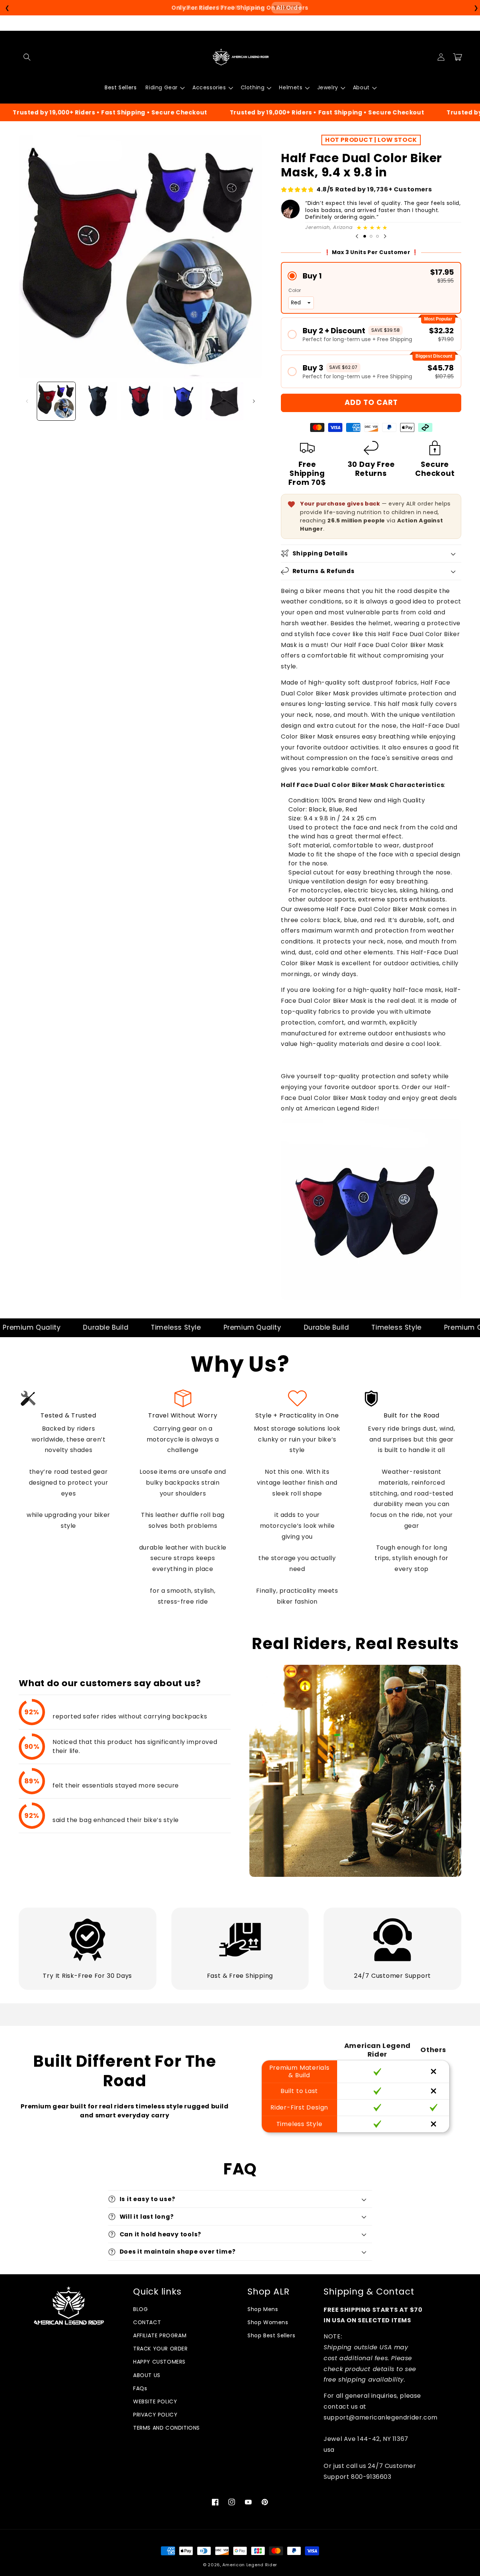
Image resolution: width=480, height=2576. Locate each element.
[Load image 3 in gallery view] (140, 401)
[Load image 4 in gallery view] (183, 401)
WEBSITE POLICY (155, 2401)
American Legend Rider (250, 2565)
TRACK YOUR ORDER (160, 2349)
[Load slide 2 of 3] (371, 236)
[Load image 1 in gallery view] (56, 401)
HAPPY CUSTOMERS (159, 2362)
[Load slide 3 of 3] (377, 236)
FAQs (140, 2388)
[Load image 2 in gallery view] (98, 401)
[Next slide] (385, 236)
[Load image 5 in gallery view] (225, 401)
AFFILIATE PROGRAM (160, 2335)
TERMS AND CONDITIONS (166, 2428)
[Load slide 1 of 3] (365, 236)
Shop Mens (263, 2309)
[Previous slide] (357, 236)
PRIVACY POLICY (155, 2415)
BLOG (140, 2309)
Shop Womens (268, 2322)
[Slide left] (27, 401)
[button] (27, 57)
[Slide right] (254, 401)
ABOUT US (147, 2375)
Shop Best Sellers (271, 2335)
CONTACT (147, 2322)
